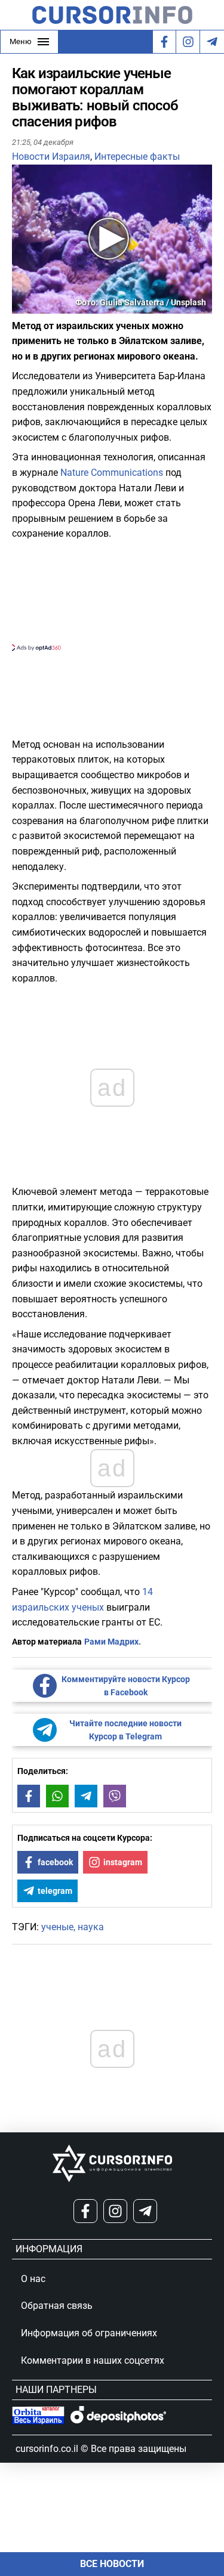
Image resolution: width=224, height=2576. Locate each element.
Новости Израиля (51, 157)
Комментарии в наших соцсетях (93, 2360)
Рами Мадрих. (113, 1642)
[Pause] (22, 306)
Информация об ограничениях (89, 2333)
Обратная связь (57, 2306)
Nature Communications (112, 473)
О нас (33, 2279)
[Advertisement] (112, 594)
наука (91, 1927)
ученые (57, 1927)
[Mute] (38, 306)
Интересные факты (137, 157)
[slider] (68, 309)
